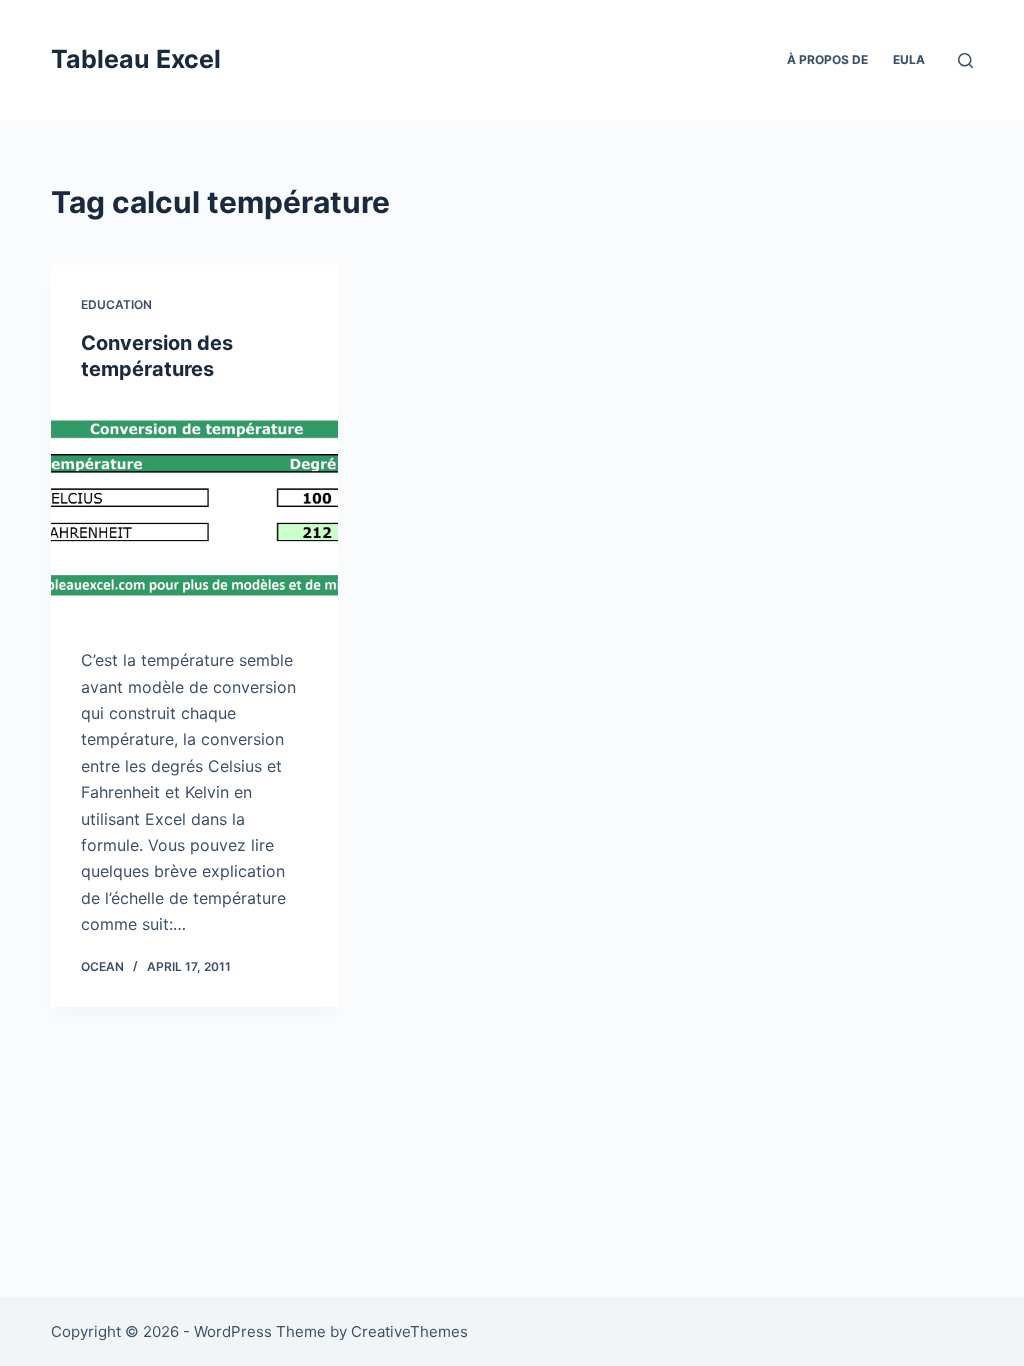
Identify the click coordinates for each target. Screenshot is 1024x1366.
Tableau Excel (136, 59)
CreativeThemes (409, 1331)
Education (116, 304)
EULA (909, 59)
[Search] (965, 60)
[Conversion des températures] (194, 509)
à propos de (827, 59)
